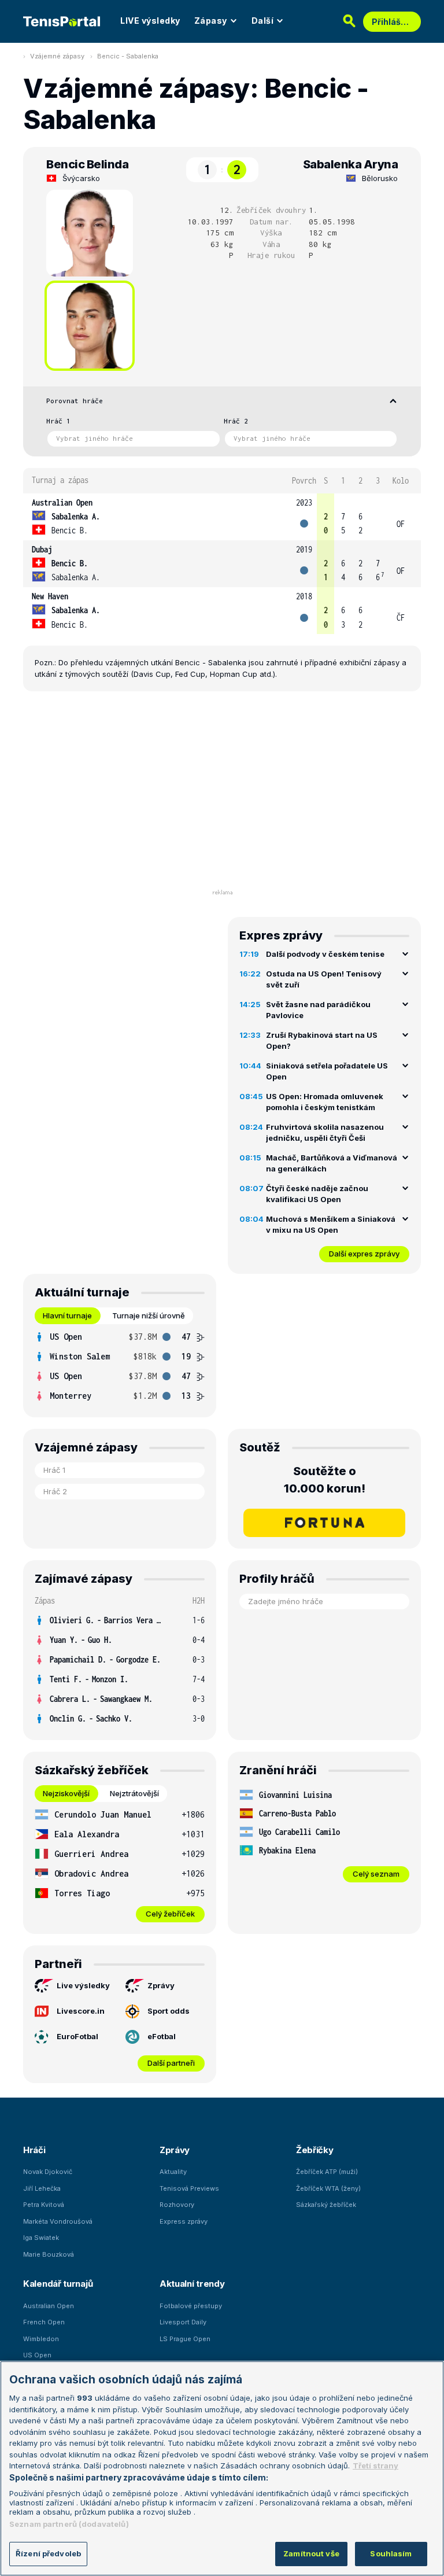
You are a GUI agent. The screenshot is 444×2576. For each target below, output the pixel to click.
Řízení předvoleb (48, 2553)
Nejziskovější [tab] (66, 1793)
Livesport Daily (183, 2322)
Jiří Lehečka (42, 2188)
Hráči (34, 2150)
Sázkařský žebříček (326, 2205)
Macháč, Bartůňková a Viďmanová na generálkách (332, 1163)
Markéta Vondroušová (58, 2221)
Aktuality (173, 2172)
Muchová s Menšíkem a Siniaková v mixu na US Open (331, 1225)
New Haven (50, 596)
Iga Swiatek (41, 2238)
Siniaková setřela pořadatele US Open (327, 1071)
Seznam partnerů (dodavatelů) (69, 2524)
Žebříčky (315, 2150)
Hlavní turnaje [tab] (67, 1315)
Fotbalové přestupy (191, 2306)
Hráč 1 (58, 421)
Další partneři (171, 2063)
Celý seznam (376, 1874)
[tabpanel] (120, 1366)
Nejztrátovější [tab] (134, 1793)
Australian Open (62, 502)
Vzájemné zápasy (57, 56)
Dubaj (42, 549)
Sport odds (169, 2011)
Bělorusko (380, 178)
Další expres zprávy (364, 1254)
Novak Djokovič (48, 2172)
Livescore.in (81, 2011)
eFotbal (162, 2036)
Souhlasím (391, 2553)
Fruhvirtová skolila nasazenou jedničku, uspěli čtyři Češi (325, 1133)
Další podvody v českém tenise (325, 954)
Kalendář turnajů (58, 2284)
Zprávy (161, 1985)
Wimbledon (41, 2339)
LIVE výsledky (150, 21)
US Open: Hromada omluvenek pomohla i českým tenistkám (325, 1102)
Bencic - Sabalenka (128, 56)
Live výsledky (83, 1985)
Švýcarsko (81, 178)
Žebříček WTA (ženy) (328, 2188)
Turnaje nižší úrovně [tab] (149, 1315)
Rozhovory (177, 2205)
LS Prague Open (185, 2339)
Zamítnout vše (311, 2553)
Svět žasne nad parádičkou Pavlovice (318, 1010)
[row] (222, 517)
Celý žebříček (170, 1914)
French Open (44, 2322)
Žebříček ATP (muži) (327, 2172)
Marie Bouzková (49, 2254)
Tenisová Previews (189, 2188)
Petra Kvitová (44, 2205)
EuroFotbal (77, 2036)
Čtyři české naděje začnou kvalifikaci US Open (317, 1194)
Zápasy (211, 21)
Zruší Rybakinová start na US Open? (322, 1041)
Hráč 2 (236, 421)
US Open (37, 2355)
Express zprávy (184, 2221)
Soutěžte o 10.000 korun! (325, 1480)
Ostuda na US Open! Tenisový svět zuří (324, 979)
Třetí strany (375, 2466)
